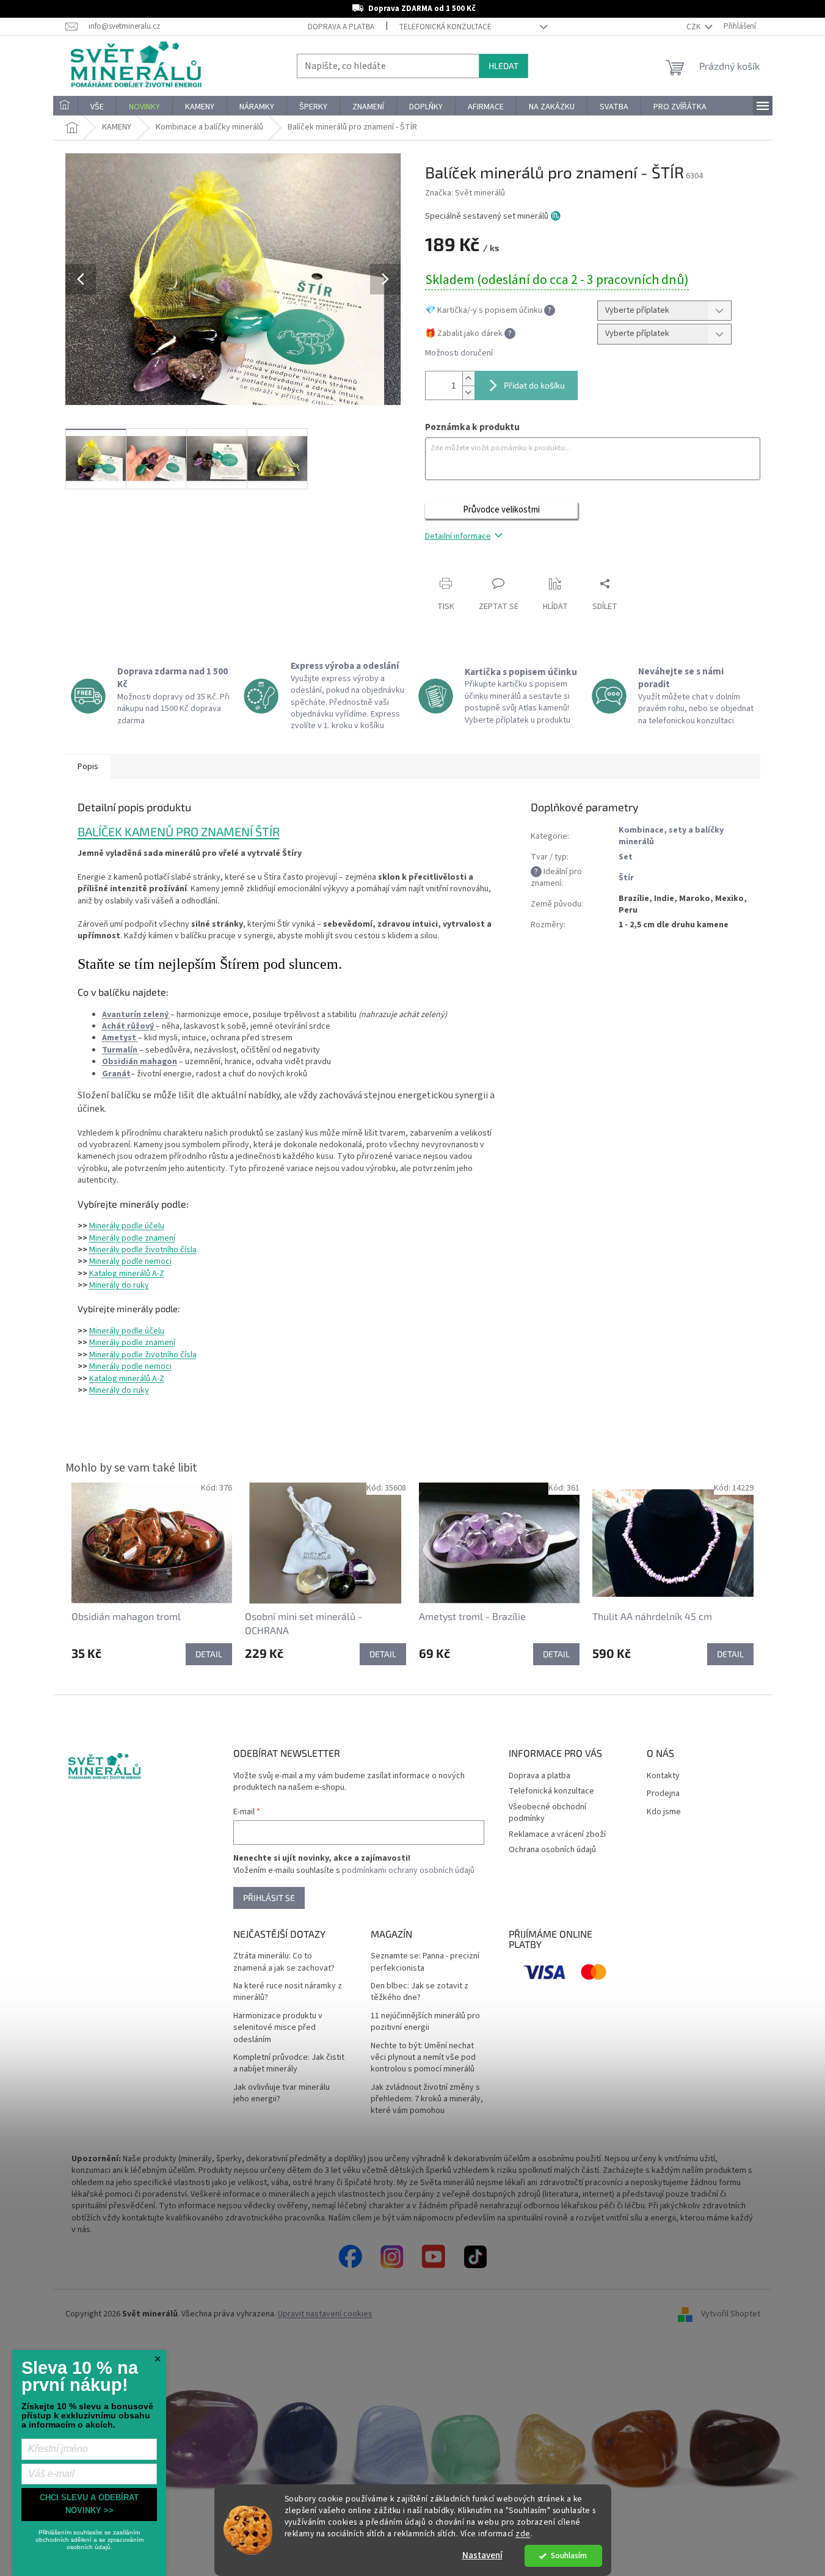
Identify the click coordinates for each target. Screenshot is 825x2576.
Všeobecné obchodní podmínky (547, 1813)
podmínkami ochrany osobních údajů (408, 1870)
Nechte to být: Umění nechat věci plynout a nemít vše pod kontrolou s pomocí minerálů (423, 2058)
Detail (209, 1654)
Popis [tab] (88, 767)
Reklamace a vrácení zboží (557, 1834)
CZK (694, 27)
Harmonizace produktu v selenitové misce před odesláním (278, 2028)
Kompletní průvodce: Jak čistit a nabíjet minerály (289, 2063)
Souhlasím (569, 2556)
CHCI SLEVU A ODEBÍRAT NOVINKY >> (89, 2504)
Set (626, 857)
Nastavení (482, 2556)
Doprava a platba (341, 27)
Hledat (503, 66)
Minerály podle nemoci (130, 1261)
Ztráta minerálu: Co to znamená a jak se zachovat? (284, 1962)
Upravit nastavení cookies (325, 2314)
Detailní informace (458, 536)
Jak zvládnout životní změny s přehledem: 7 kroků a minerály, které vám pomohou (427, 2100)
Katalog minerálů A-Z (127, 1274)
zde (523, 2534)
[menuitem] (65, 107)
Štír (626, 878)
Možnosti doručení (459, 353)
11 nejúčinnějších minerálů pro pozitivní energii (425, 2022)
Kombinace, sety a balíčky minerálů (671, 836)
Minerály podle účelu (127, 1226)
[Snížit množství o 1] (468, 392)
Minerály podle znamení (132, 1238)
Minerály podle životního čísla (143, 1250)
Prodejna (663, 1794)
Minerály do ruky (119, 1285)
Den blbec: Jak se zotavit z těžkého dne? (420, 1992)
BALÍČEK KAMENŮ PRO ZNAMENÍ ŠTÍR (179, 831)
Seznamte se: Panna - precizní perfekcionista (425, 1962)
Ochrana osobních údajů (552, 1850)
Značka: (465, 193)
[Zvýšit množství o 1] (468, 378)
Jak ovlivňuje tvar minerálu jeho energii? (282, 2093)
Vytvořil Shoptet (731, 2314)
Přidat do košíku (534, 385)
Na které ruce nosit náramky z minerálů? (288, 1992)
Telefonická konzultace (445, 27)
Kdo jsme (664, 1812)
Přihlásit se (269, 1898)
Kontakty (663, 1776)
